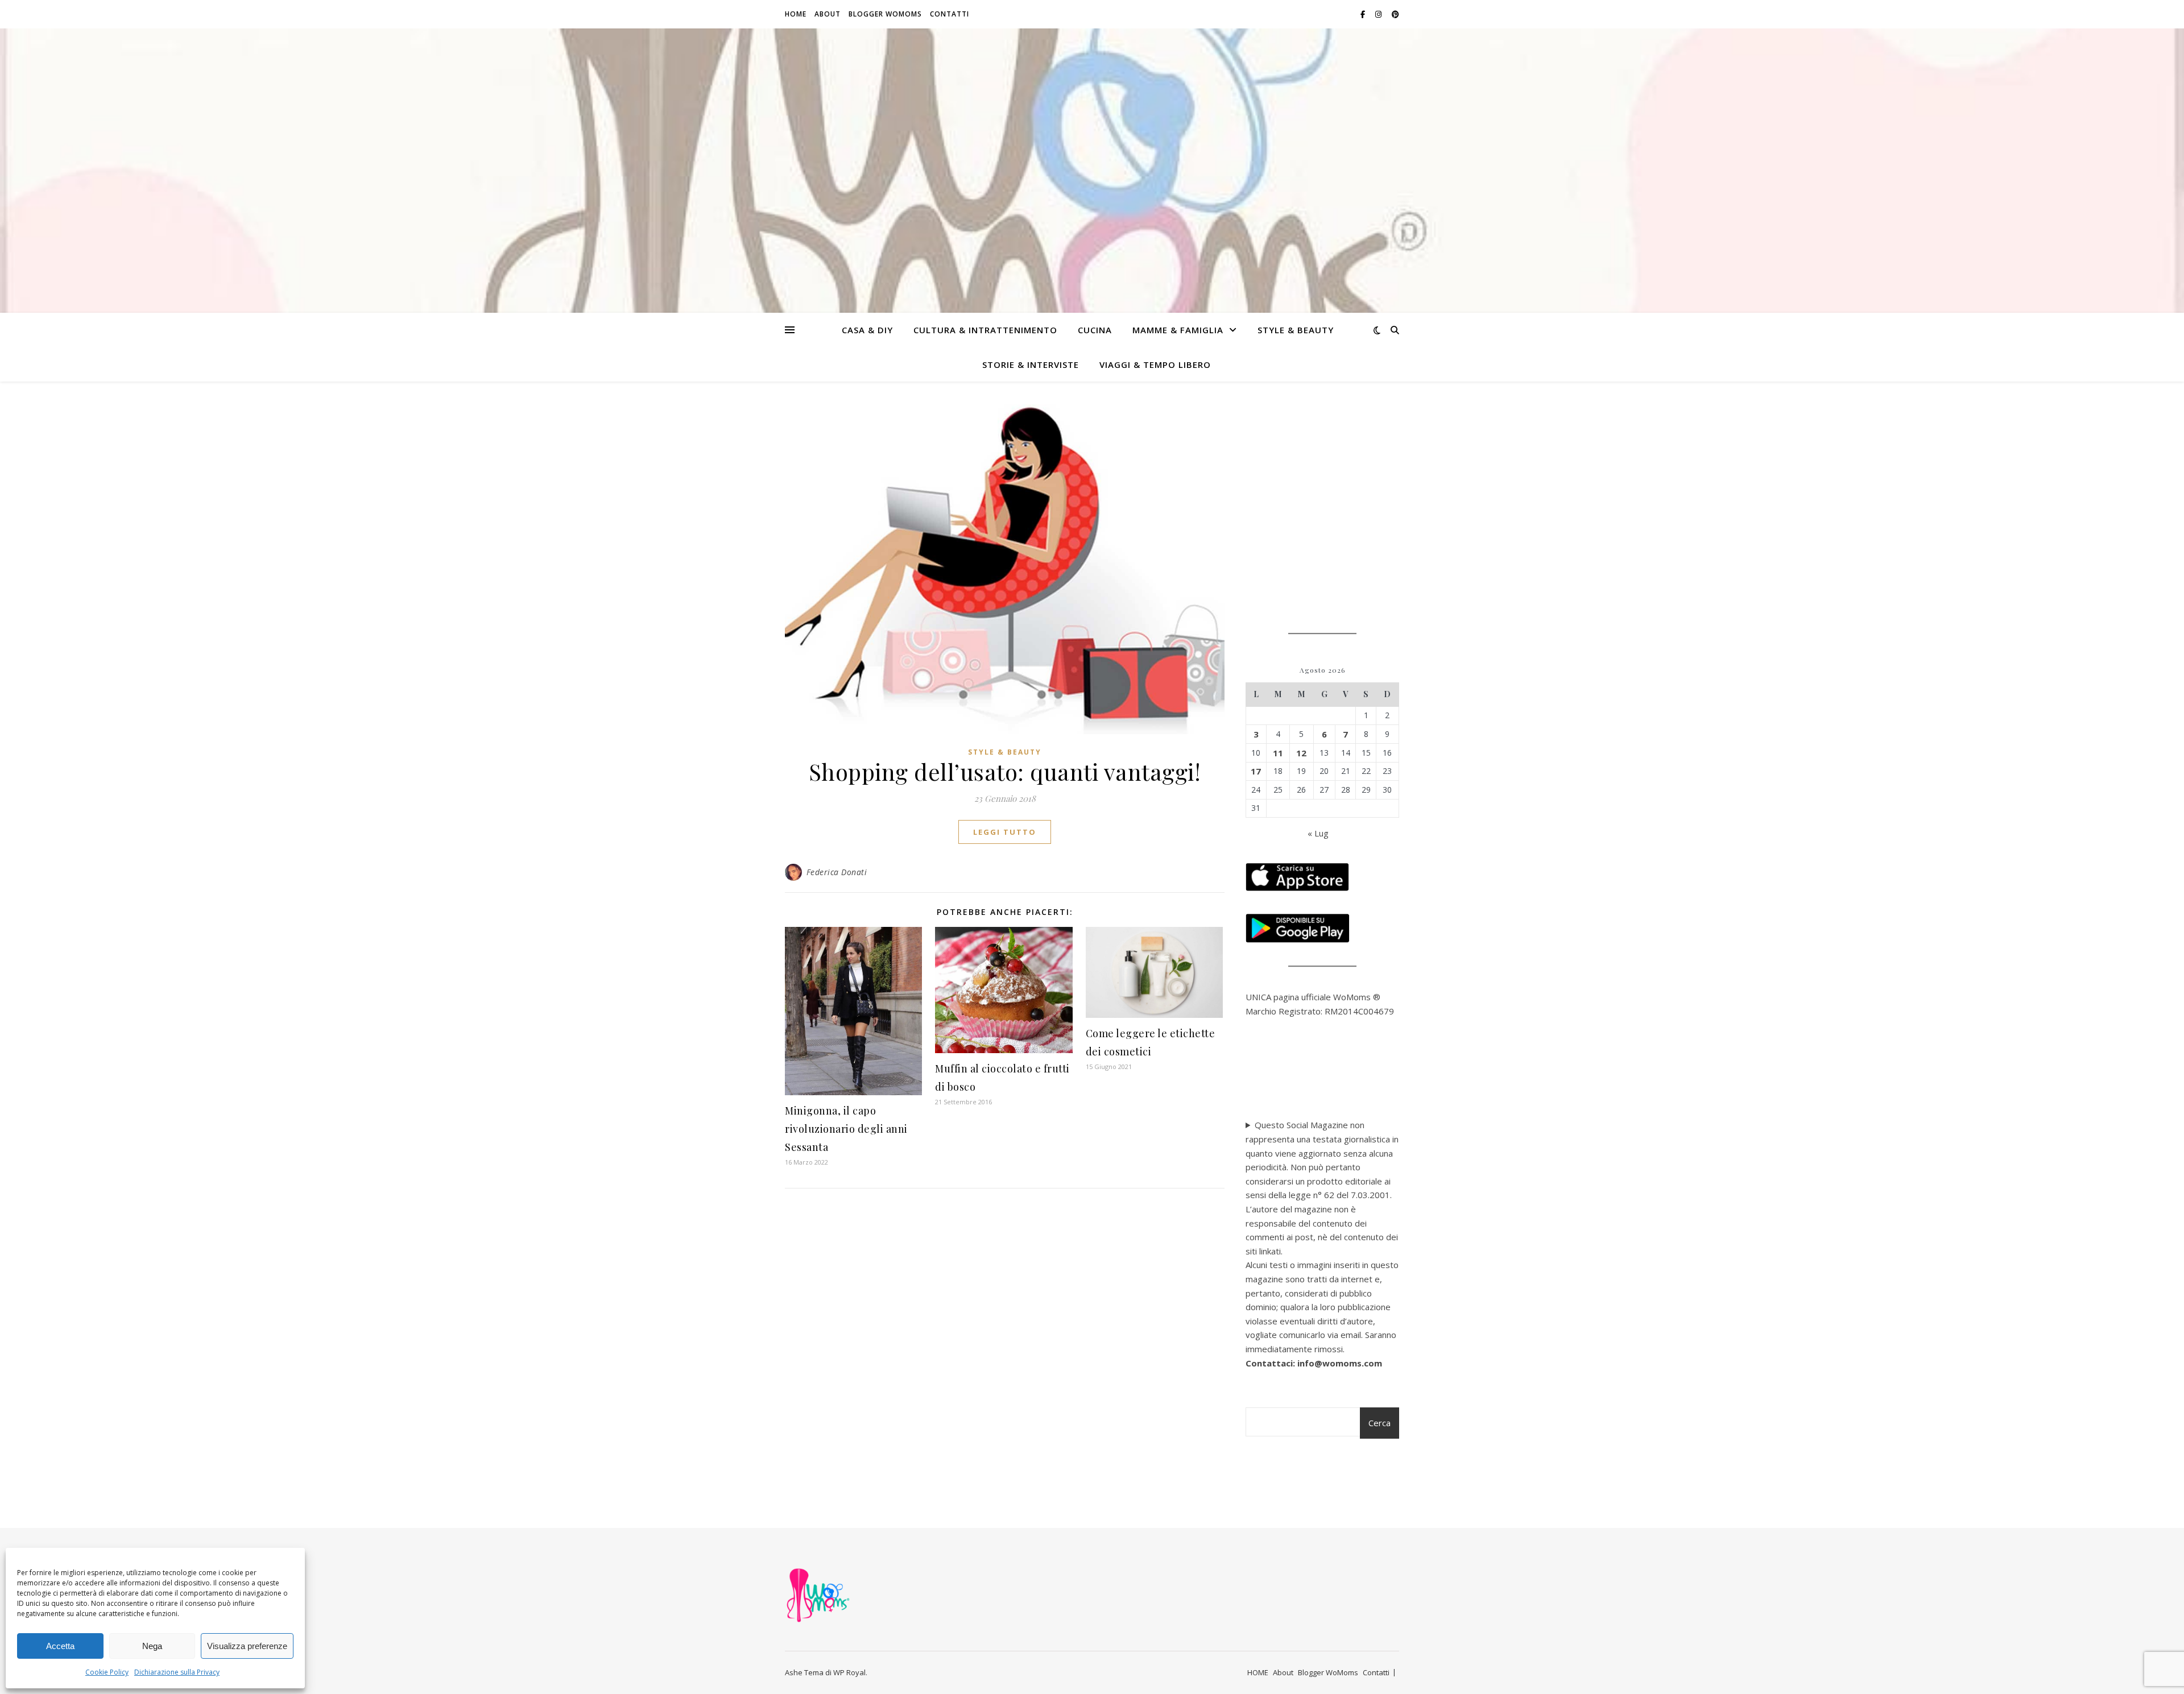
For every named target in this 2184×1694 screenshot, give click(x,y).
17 (1256, 771)
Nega (152, 1646)
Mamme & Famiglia (1178, 330)
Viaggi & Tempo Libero (1155, 365)
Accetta (60, 1646)
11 (1278, 753)
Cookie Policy (107, 1672)
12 (1301, 753)
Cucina (1095, 330)
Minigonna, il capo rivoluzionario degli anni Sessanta (846, 1129)
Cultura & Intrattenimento (985, 330)
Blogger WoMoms (885, 14)
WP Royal (849, 1672)
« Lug (1318, 833)
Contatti (950, 14)
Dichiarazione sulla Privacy (177, 1672)
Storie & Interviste (1031, 365)
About (828, 14)
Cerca (1380, 1423)
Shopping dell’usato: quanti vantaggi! (1005, 771)
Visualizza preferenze (247, 1646)
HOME (796, 14)
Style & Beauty (1296, 330)
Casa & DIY (867, 330)
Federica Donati (837, 872)
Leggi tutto (1005, 832)
